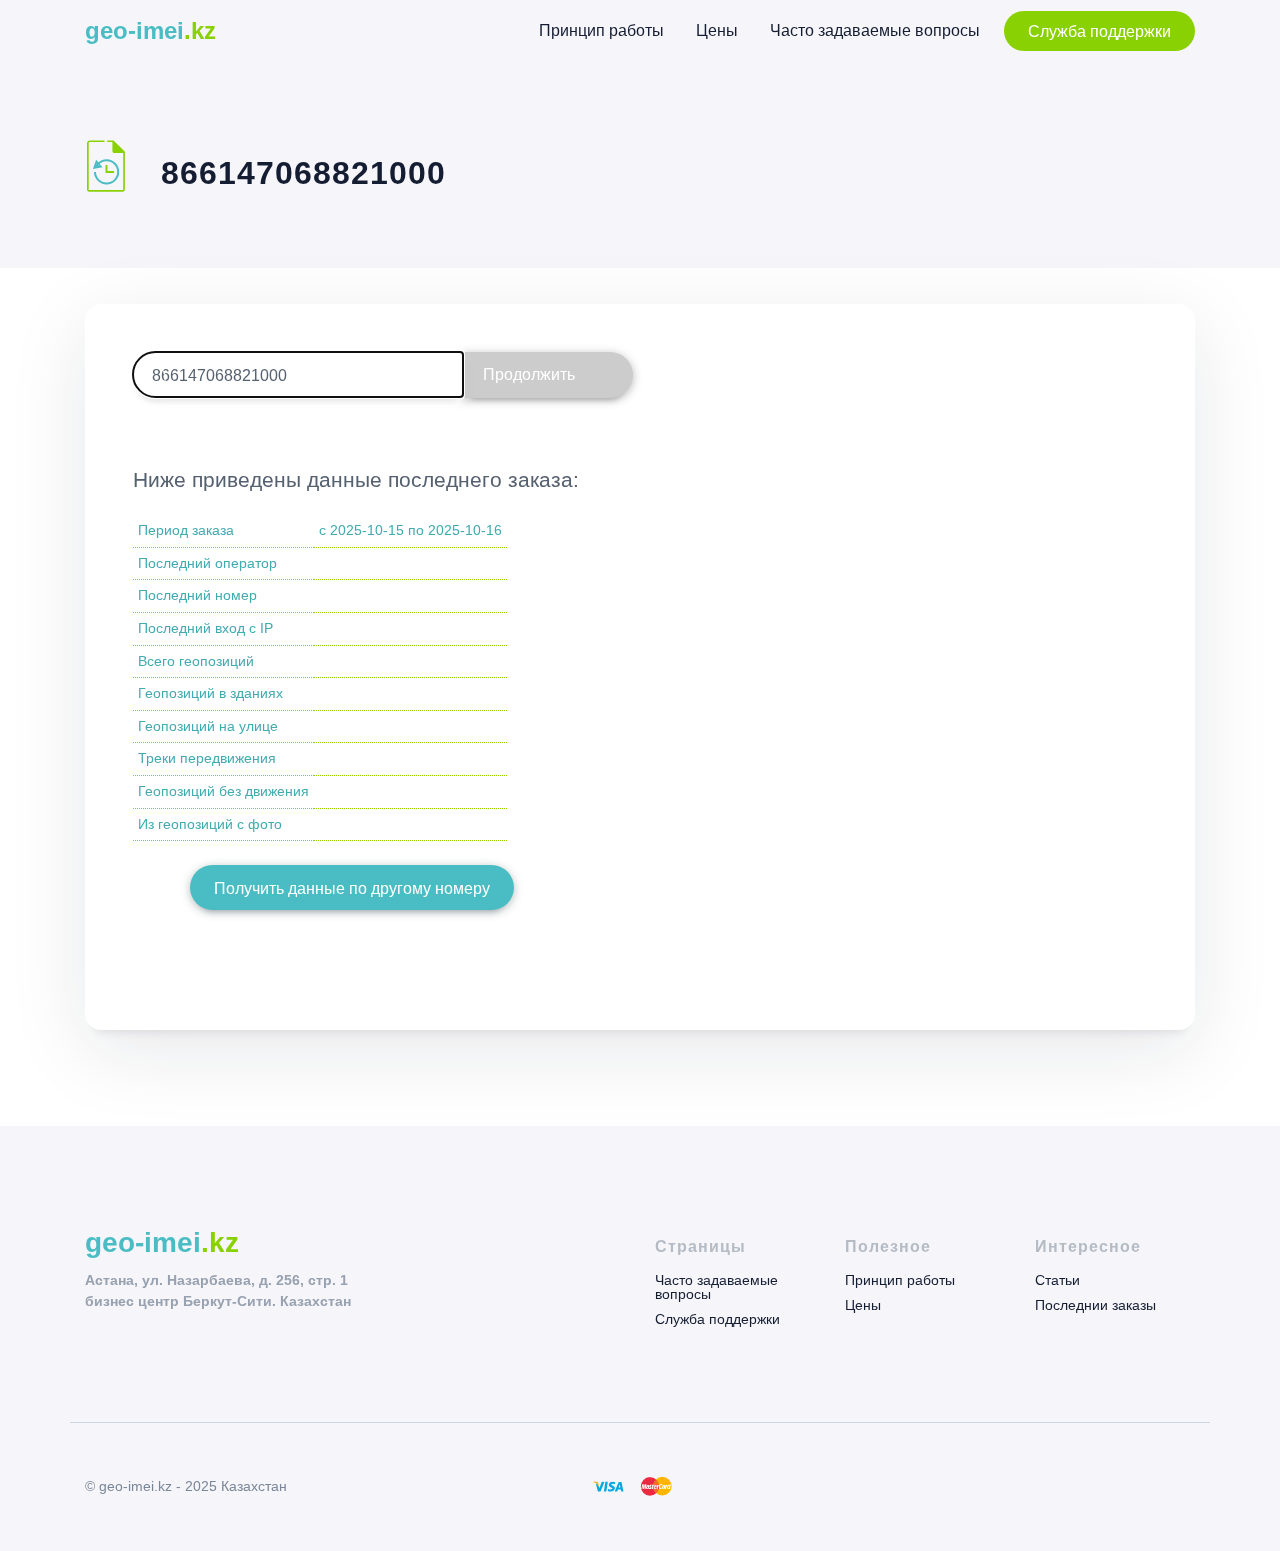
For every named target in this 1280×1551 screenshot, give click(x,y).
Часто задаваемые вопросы (875, 30)
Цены (717, 30)
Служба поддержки (1099, 31)
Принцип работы (601, 30)
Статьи (1057, 1280)
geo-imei (150, 30)
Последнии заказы (1095, 1304)
